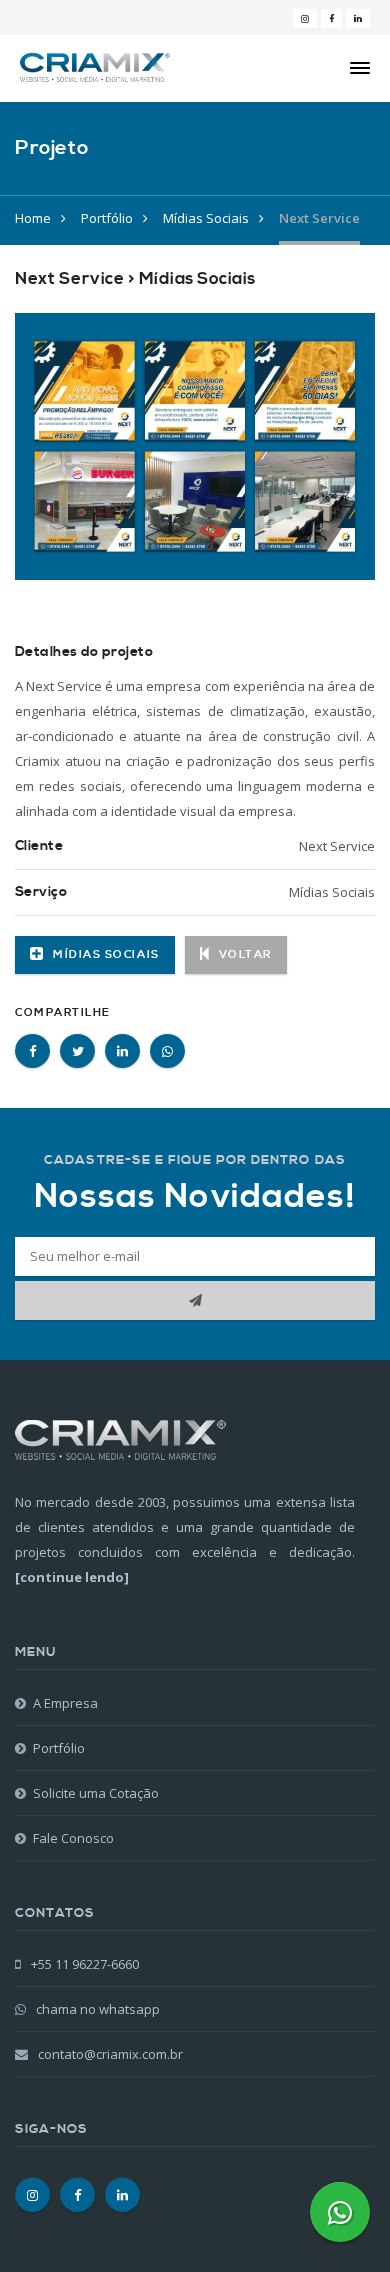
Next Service (319, 218)
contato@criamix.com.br (110, 2054)
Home (33, 218)
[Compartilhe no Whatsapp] (167, 1051)
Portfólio (107, 218)
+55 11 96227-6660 (83, 1964)
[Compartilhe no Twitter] (77, 1051)
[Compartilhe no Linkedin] (122, 1051)
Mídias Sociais (206, 218)
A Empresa (65, 1703)
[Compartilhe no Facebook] (32, 1051)
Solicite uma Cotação (96, 1793)
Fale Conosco (73, 1838)
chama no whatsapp (96, 2009)
